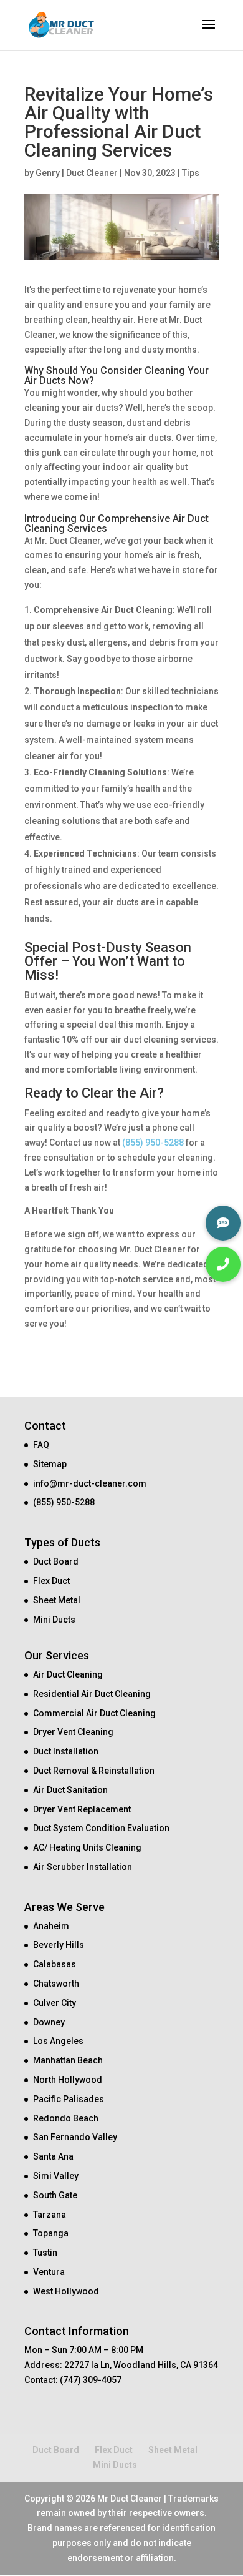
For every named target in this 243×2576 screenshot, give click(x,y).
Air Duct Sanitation (70, 1790)
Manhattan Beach (68, 2060)
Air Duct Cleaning (68, 1674)
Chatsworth (56, 1984)
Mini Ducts (54, 1620)
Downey (49, 2022)
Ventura (49, 2272)
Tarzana (50, 2215)
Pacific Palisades (69, 2099)
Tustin (45, 2253)
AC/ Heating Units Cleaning (87, 1847)
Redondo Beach (66, 2118)
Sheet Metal (57, 1600)
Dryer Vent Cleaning (73, 1732)
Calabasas (55, 1964)
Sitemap (50, 1464)
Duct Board (56, 1561)
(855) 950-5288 (153, 1143)
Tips (191, 173)
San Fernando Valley (75, 2137)
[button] (223, 1264)
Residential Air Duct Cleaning (92, 1694)
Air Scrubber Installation (83, 1867)
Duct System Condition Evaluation (101, 1828)
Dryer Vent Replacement (82, 1809)
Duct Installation (66, 1751)
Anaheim (51, 1926)
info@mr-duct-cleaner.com (90, 1483)
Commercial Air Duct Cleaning (94, 1713)
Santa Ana (53, 2156)
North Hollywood (68, 2080)
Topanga (51, 2233)
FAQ (41, 1445)
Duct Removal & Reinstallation (94, 1771)
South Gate (55, 2195)
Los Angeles (58, 2041)
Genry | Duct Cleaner (77, 173)
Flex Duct (51, 1581)
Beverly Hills (59, 1945)
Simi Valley (56, 2176)
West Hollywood (66, 2291)
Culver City (55, 2003)
